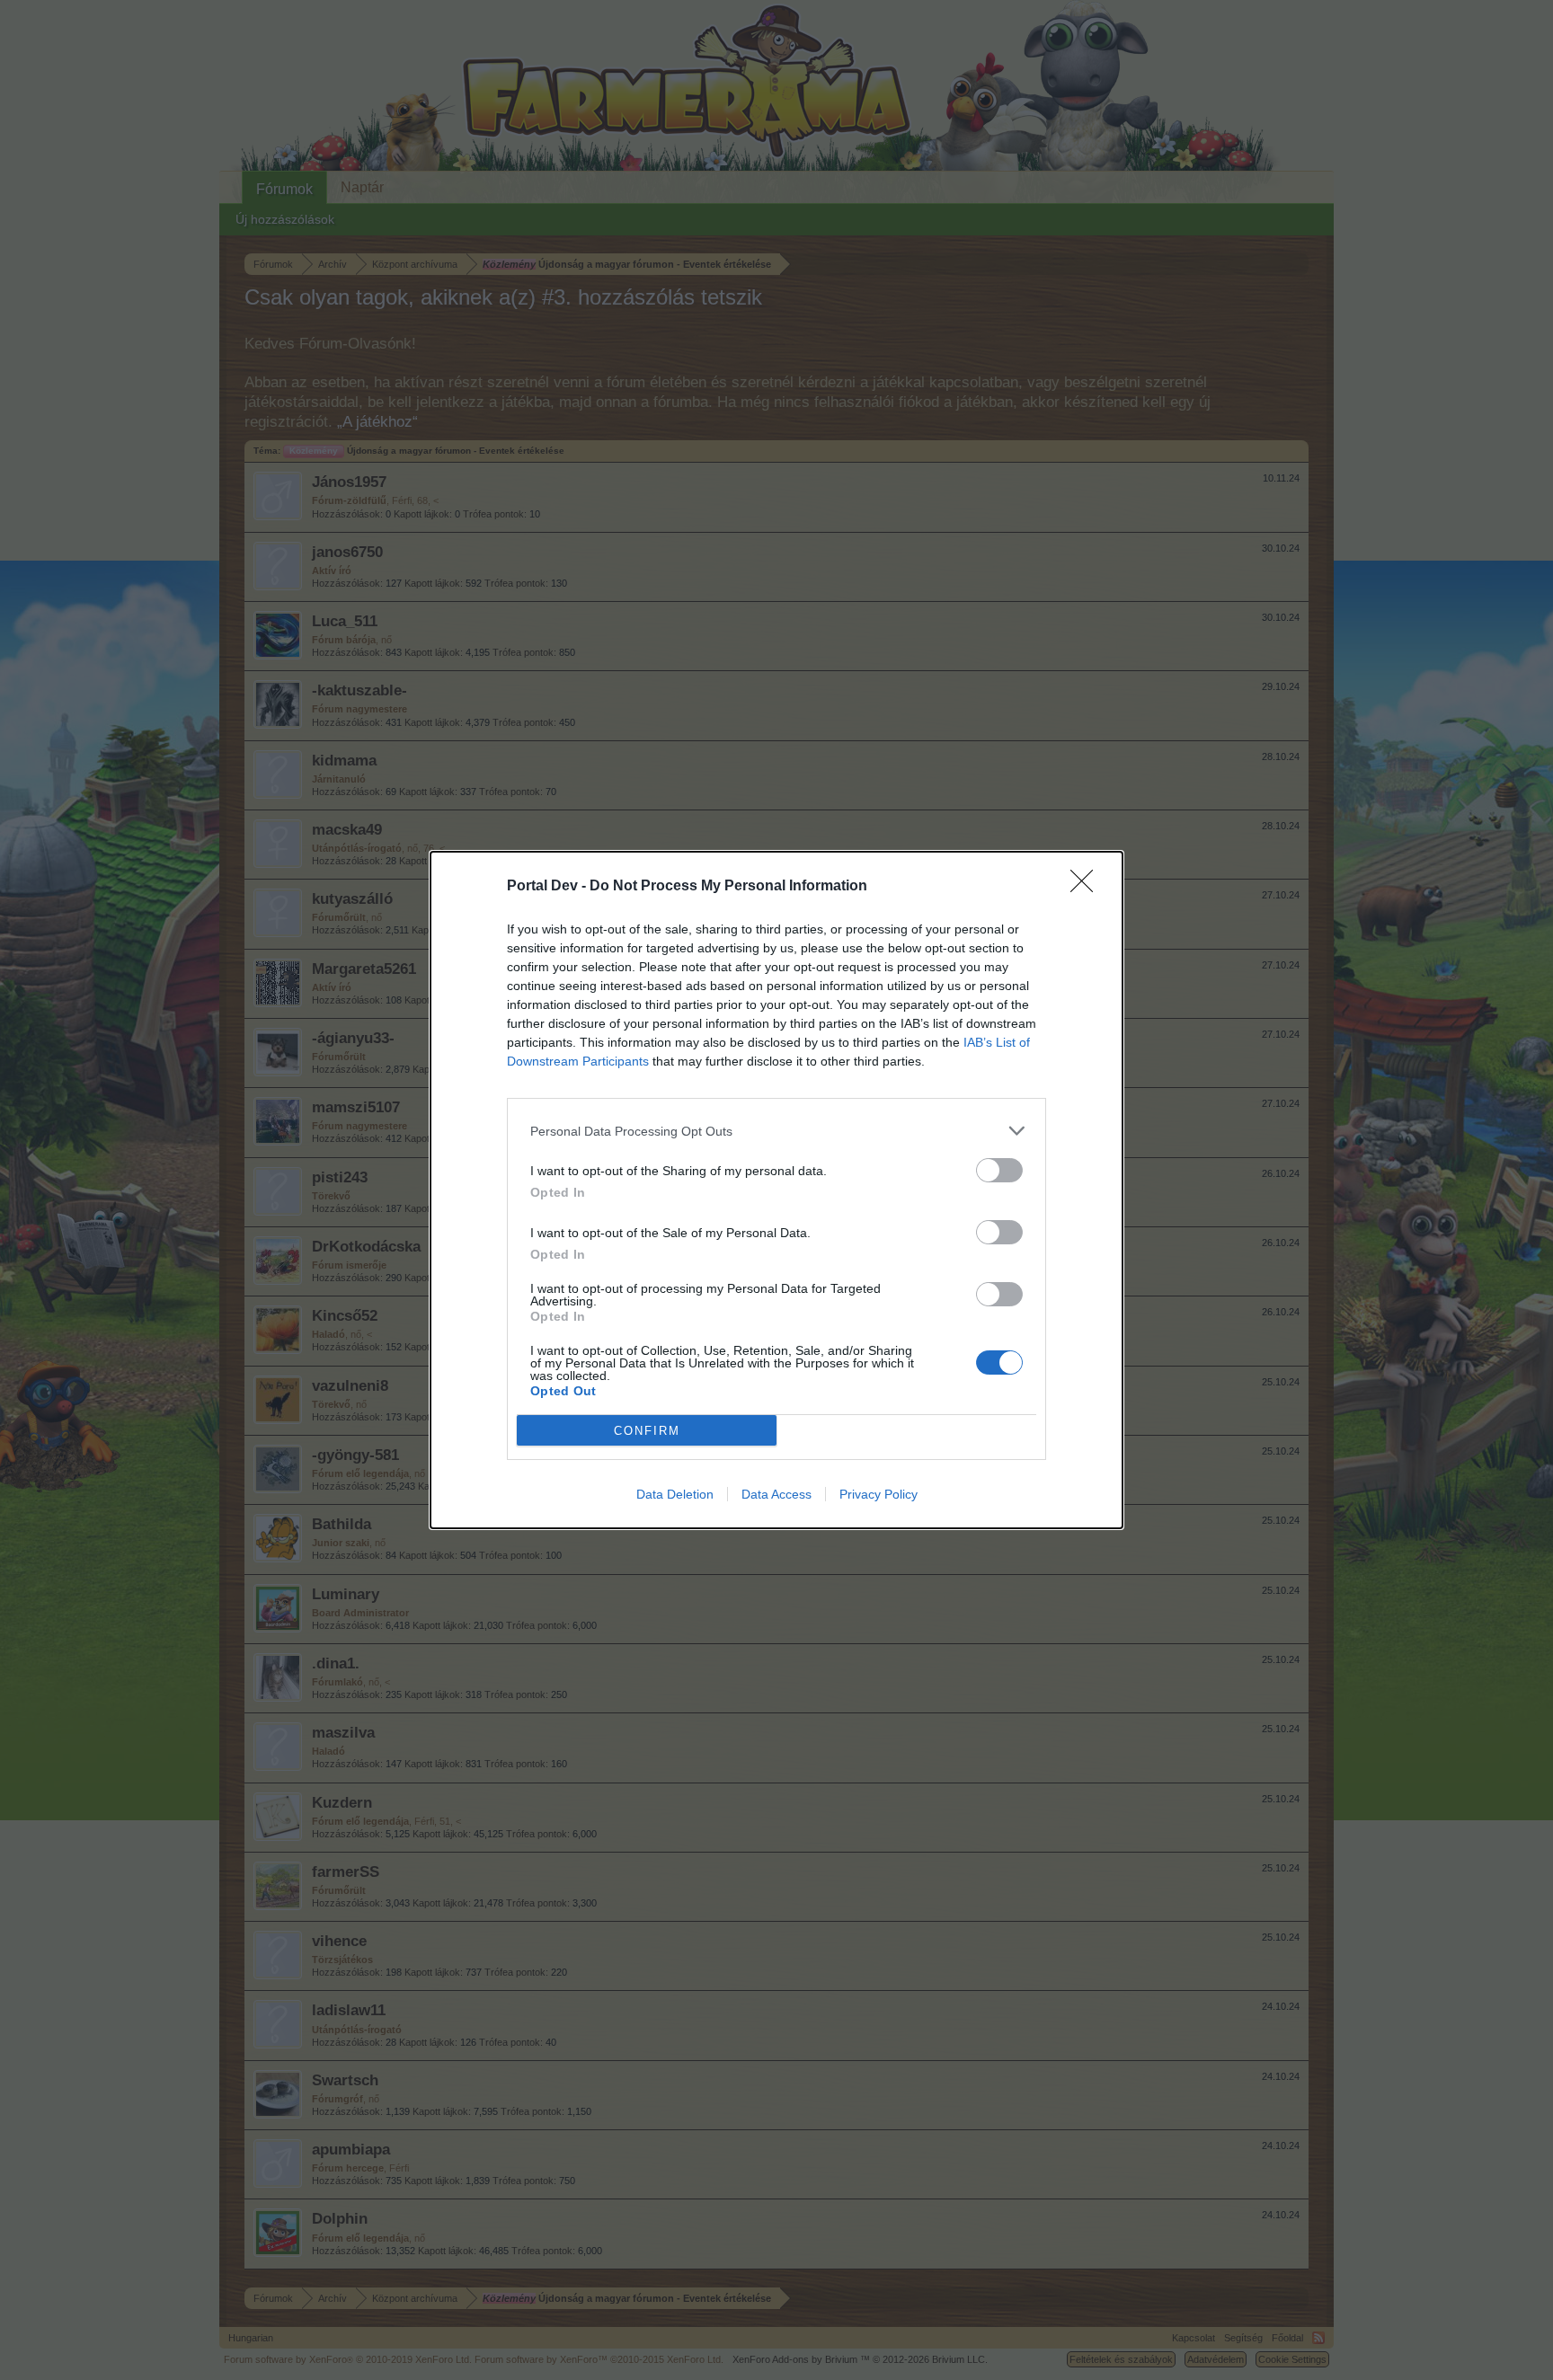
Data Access (776, 1494)
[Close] (1087, 887)
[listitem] (776, 1131)
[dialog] (776, 1190)
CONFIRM (647, 1431)
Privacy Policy (879, 1494)
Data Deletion (675, 1494)
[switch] (999, 1170)
